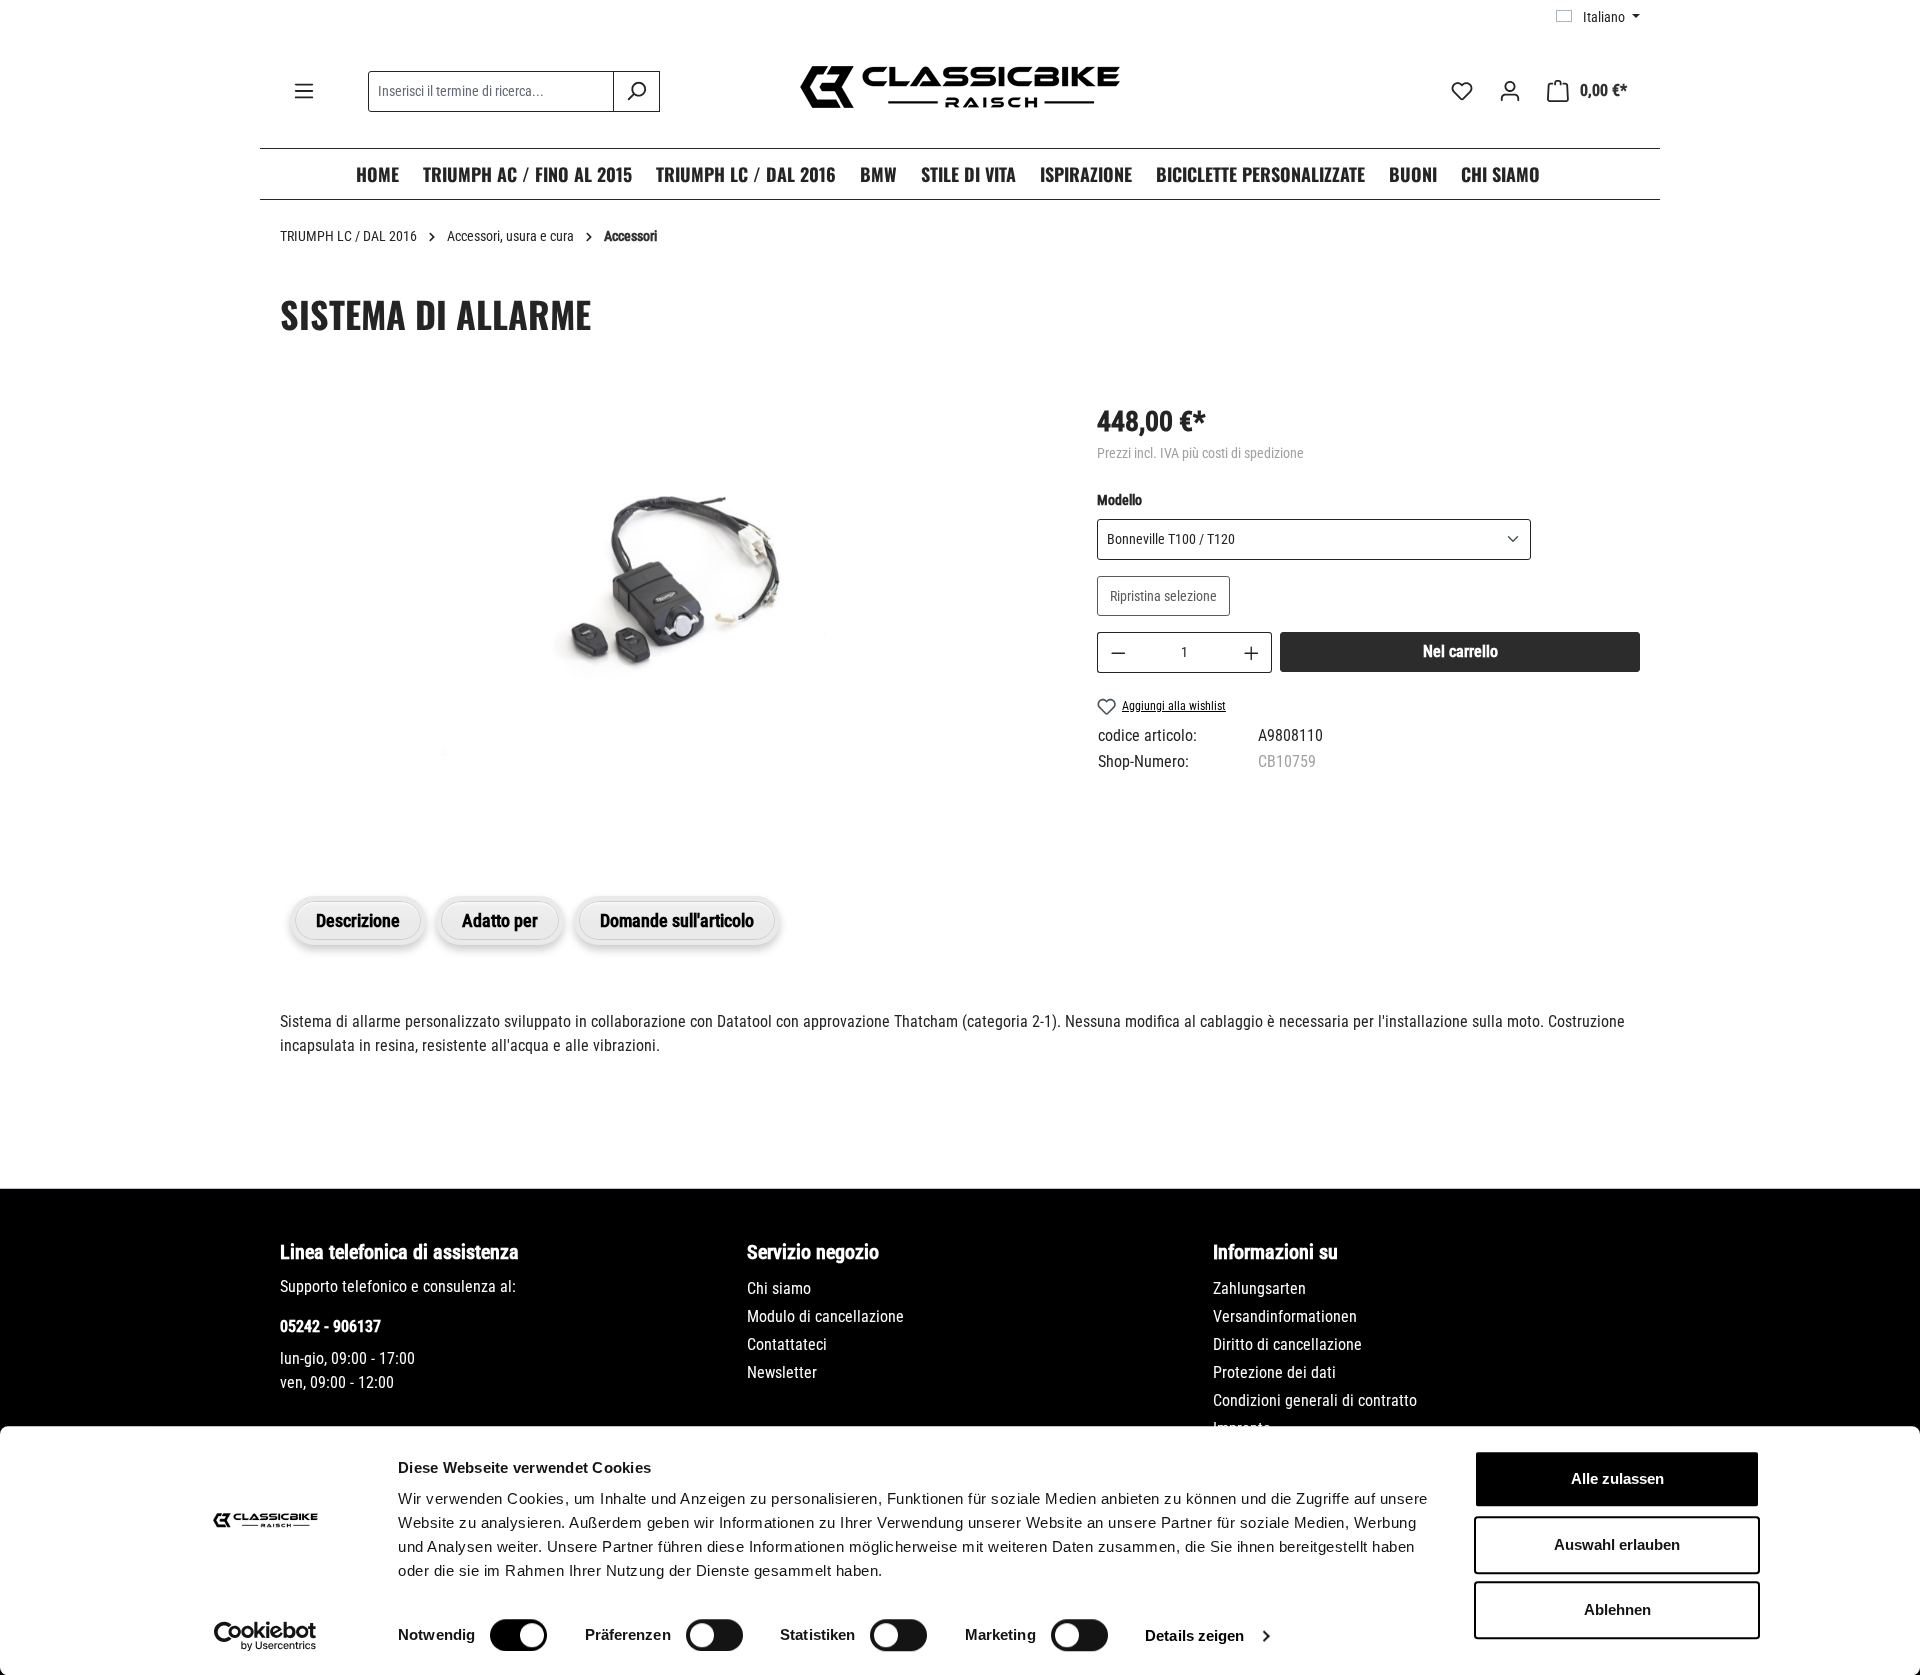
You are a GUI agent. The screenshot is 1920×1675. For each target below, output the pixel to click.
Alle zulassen (1617, 1478)
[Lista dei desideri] (1462, 91)
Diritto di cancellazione (1287, 1344)
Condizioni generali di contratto (1315, 1400)
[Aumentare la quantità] (1252, 652)
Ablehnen (1617, 1609)
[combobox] (491, 91)
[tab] (358, 920)
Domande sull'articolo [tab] (677, 920)
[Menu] (304, 91)
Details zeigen (1194, 1635)
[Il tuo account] (1510, 91)
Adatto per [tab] (500, 920)
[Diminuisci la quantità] (1118, 652)
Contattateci (787, 1344)
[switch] (714, 1635)
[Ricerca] (636, 91)
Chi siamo (779, 1288)
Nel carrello (1460, 651)
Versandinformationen (1285, 1316)
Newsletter (782, 1372)
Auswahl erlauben (1617, 1544)
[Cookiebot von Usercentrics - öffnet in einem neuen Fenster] (265, 1636)
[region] (668, 625)
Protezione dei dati (1274, 1372)
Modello (1119, 499)
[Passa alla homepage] (960, 87)
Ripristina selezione (1163, 596)
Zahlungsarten (1259, 1288)
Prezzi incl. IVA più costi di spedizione (1200, 453)
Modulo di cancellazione (825, 1316)
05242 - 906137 (330, 1326)
